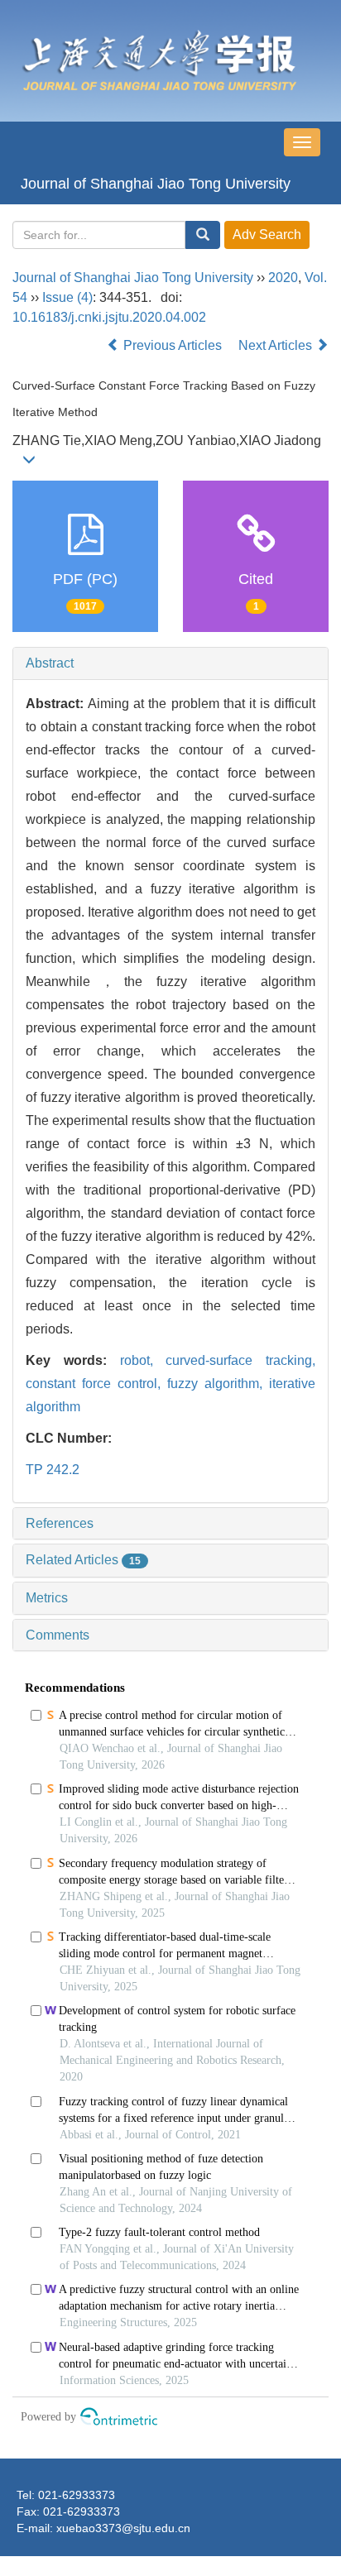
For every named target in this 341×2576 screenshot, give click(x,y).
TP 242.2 (53, 1470)
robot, (143, 1360)
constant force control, (96, 1384)
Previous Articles (173, 345)
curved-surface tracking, (240, 1360)
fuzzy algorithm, (218, 1384)
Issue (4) (67, 297)
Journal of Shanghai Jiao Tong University (156, 184)
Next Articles (277, 345)
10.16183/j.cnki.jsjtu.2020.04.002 (109, 317)
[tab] (170, 663)
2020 (283, 278)
